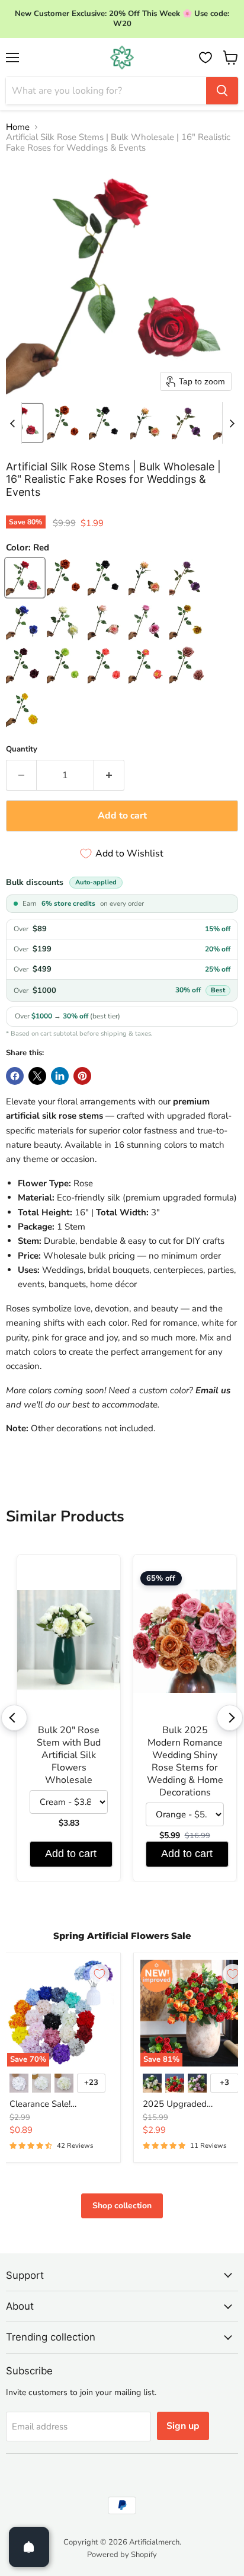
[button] (24, 423)
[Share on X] (37, 1076)
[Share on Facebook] (15, 1076)
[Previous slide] (12, 423)
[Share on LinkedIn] (60, 1076)
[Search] (222, 91)
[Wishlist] (206, 58)
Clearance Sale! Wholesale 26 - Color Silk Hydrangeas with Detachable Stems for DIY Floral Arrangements (60, 2104)
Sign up (183, 2426)
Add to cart (71, 1854)
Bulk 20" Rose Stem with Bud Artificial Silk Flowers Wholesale (69, 1755)
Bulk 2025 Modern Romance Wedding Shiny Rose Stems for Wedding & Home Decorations (185, 1762)
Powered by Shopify (122, 2555)
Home (18, 127)
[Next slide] (232, 423)
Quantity (22, 749)
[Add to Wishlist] (99, 1974)
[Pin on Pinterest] (82, 1076)
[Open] (29, 2547)
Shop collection (122, 2206)
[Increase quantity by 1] (109, 775)
